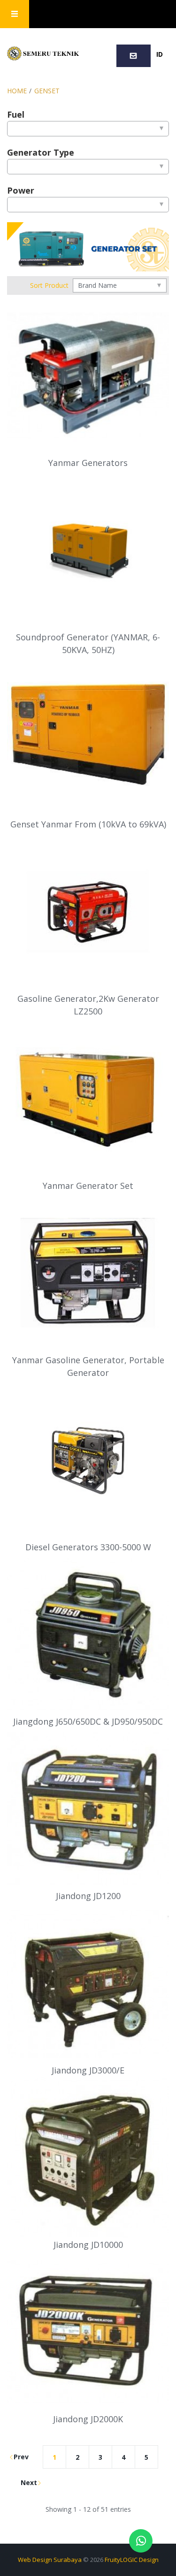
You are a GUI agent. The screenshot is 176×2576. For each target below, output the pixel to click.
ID (160, 54)
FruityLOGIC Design (132, 2560)
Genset (47, 91)
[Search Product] (104, 14)
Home (17, 91)
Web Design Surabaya (50, 2560)
